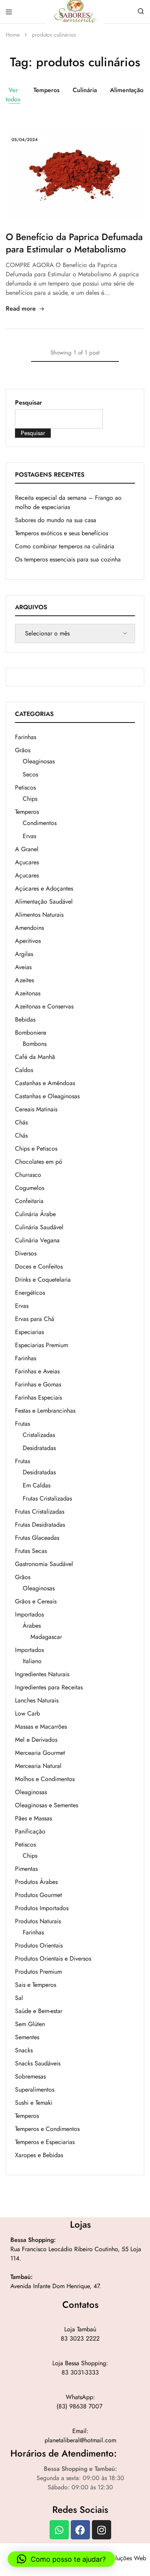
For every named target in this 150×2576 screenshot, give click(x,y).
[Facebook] (80, 2530)
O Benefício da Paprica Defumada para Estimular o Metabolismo (74, 243)
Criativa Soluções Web (117, 2558)
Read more (21, 308)
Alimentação (127, 90)
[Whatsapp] (59, 2530)
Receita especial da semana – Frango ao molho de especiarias (68, 502)
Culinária (85, 90)
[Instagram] (102, 2530)
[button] (61, 2559)
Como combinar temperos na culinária (65, 546)
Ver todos (13, 95)
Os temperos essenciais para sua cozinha (68, 559)
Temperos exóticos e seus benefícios (62, 533)
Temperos (47, 90)
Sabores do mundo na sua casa (56, 520)
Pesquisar (28, 402)
